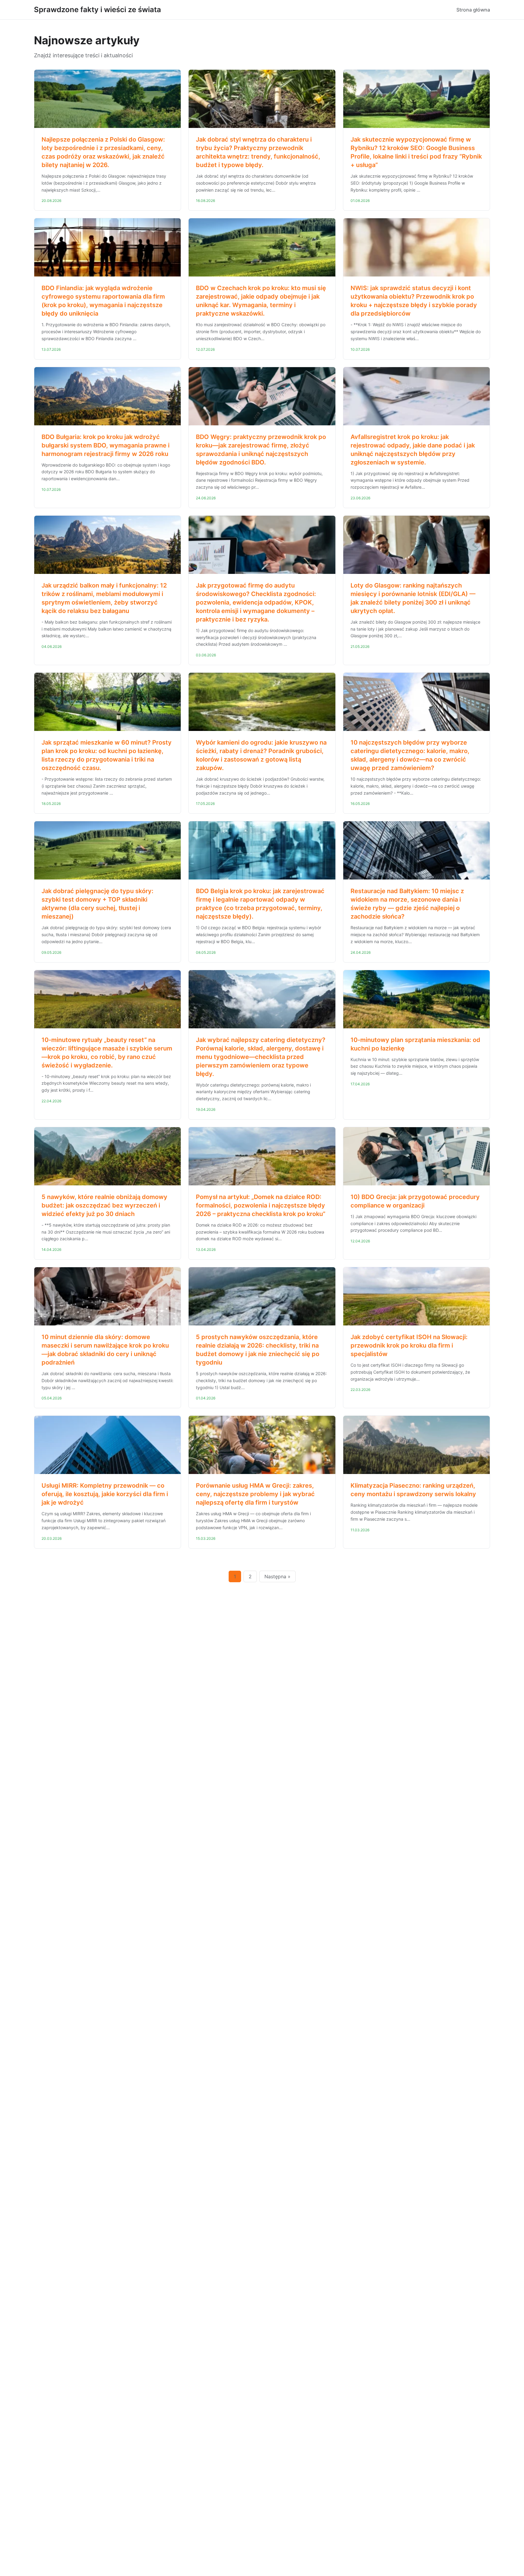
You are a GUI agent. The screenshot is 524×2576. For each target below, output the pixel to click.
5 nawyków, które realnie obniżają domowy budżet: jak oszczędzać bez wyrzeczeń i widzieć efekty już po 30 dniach (104, 1205)
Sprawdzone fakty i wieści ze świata (97, 10)
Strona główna (473, 10)
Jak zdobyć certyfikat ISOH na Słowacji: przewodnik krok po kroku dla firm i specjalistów (409, 1345)
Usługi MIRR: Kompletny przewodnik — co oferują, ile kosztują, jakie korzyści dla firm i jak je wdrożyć (105, 1494)
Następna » (277, 1576)
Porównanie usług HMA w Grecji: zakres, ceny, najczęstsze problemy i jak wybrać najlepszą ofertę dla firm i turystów (255, 1494)
